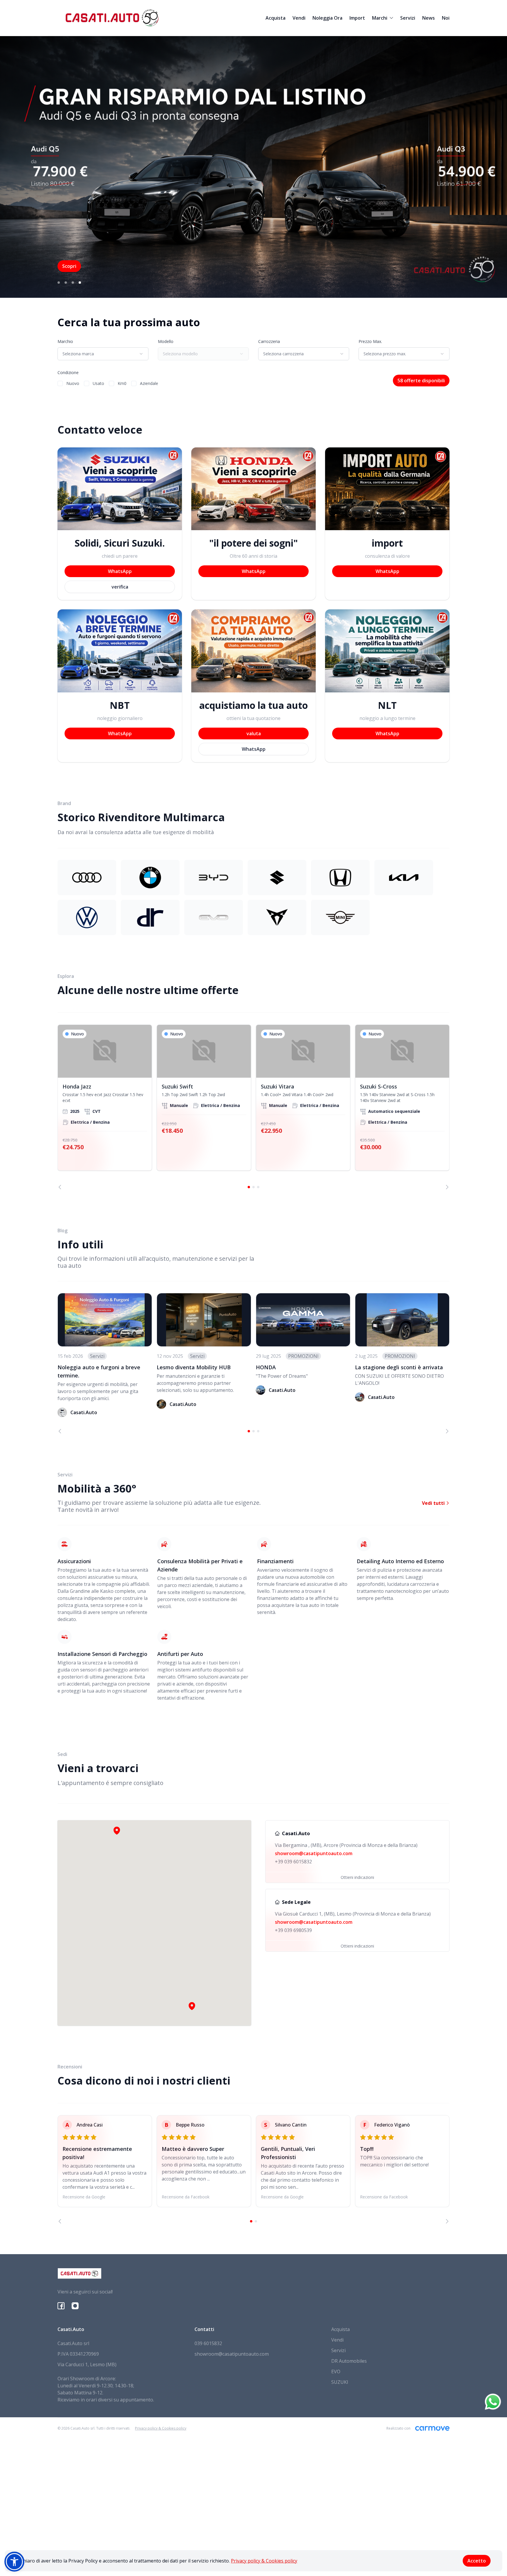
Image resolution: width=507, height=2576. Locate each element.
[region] (253, 1107)
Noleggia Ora (327, 18)
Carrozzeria (269, 341)
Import (357, 18)
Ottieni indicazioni (357, 1877)
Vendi (299, 18)
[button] (192, 2006)
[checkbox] (60, 383)
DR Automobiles (349, 2361)
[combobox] (103, 354)
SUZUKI (340, 2382)
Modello (166, 341)
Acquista (276, 18)
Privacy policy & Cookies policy (264, 2561)
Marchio (65, 341)
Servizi (408, 18)
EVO (336, 2372)
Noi (446, 18)
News (429, 18)
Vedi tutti (434, 1503)
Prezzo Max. (370, 341)
